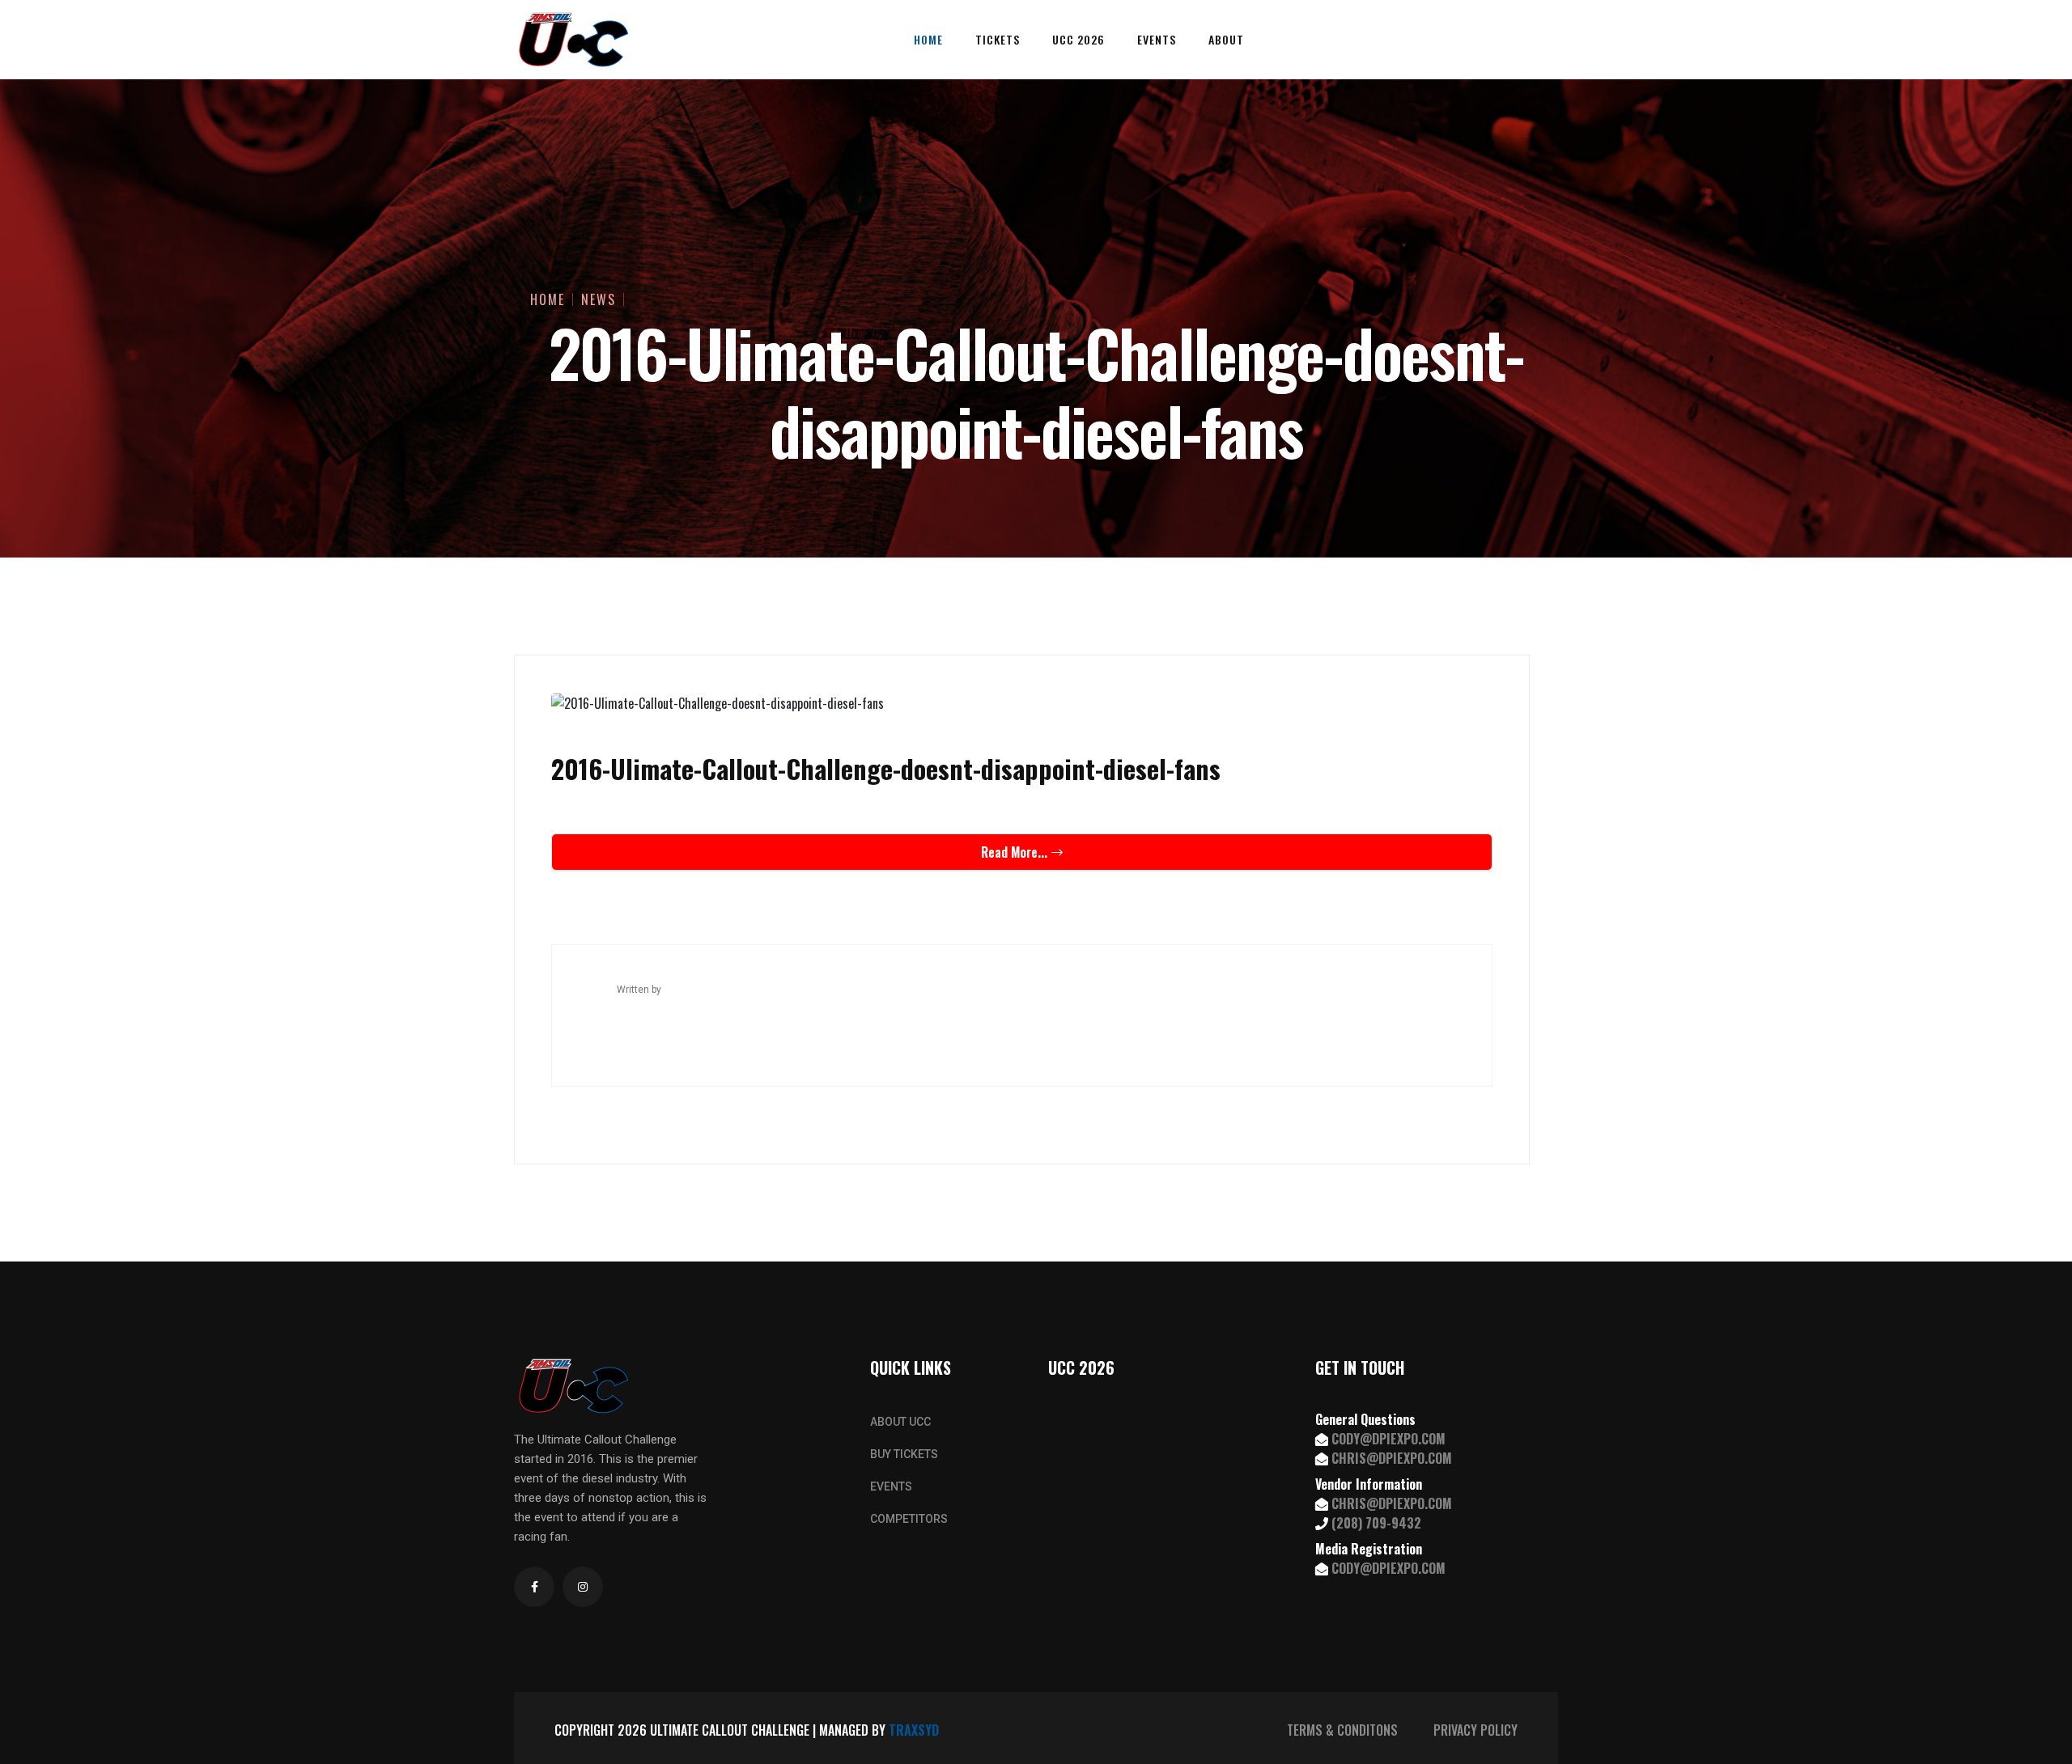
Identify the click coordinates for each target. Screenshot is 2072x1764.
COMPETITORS (909, 1519)
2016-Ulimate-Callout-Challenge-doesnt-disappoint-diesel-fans (886, 769)
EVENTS (891, 1486)
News (599, 299)
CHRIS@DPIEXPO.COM (1392, 1458)
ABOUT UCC (900, 1422)
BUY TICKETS (904, 1454)
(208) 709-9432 (1376, 1523)
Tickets (998, 39)
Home (928, 39)
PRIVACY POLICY (1475, 1730)
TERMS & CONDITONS (1342, 1730)
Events (1157, 39)
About (1226, 39)
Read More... (1014, 852)
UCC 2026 (1078, 39)
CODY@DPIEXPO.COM (1388, 1439)
